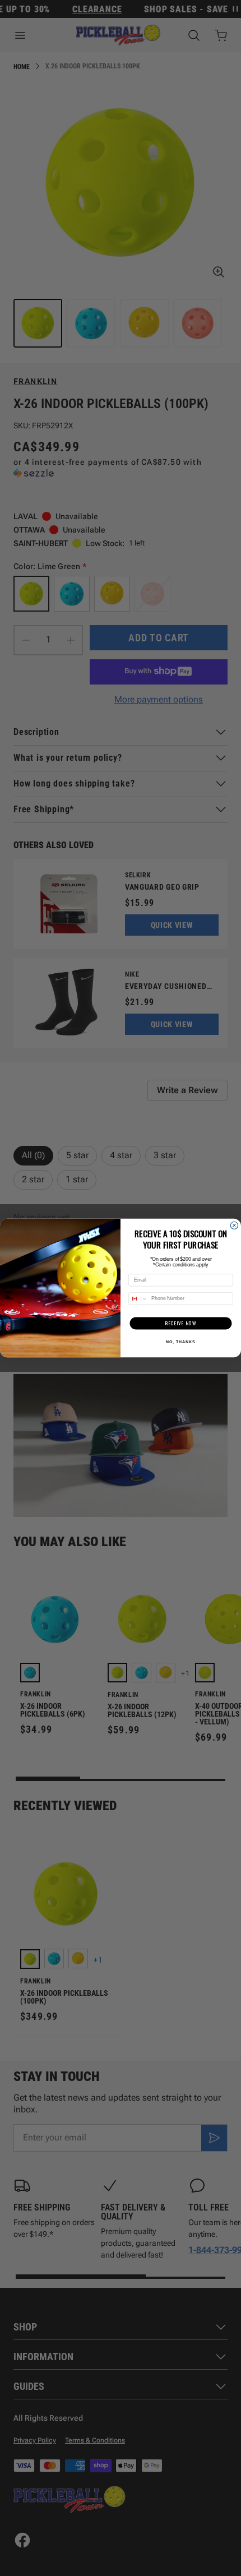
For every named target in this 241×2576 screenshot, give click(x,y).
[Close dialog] (234, 1225)
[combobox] (138, 1299)
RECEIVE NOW (181, 1323)
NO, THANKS (180, 1342)
